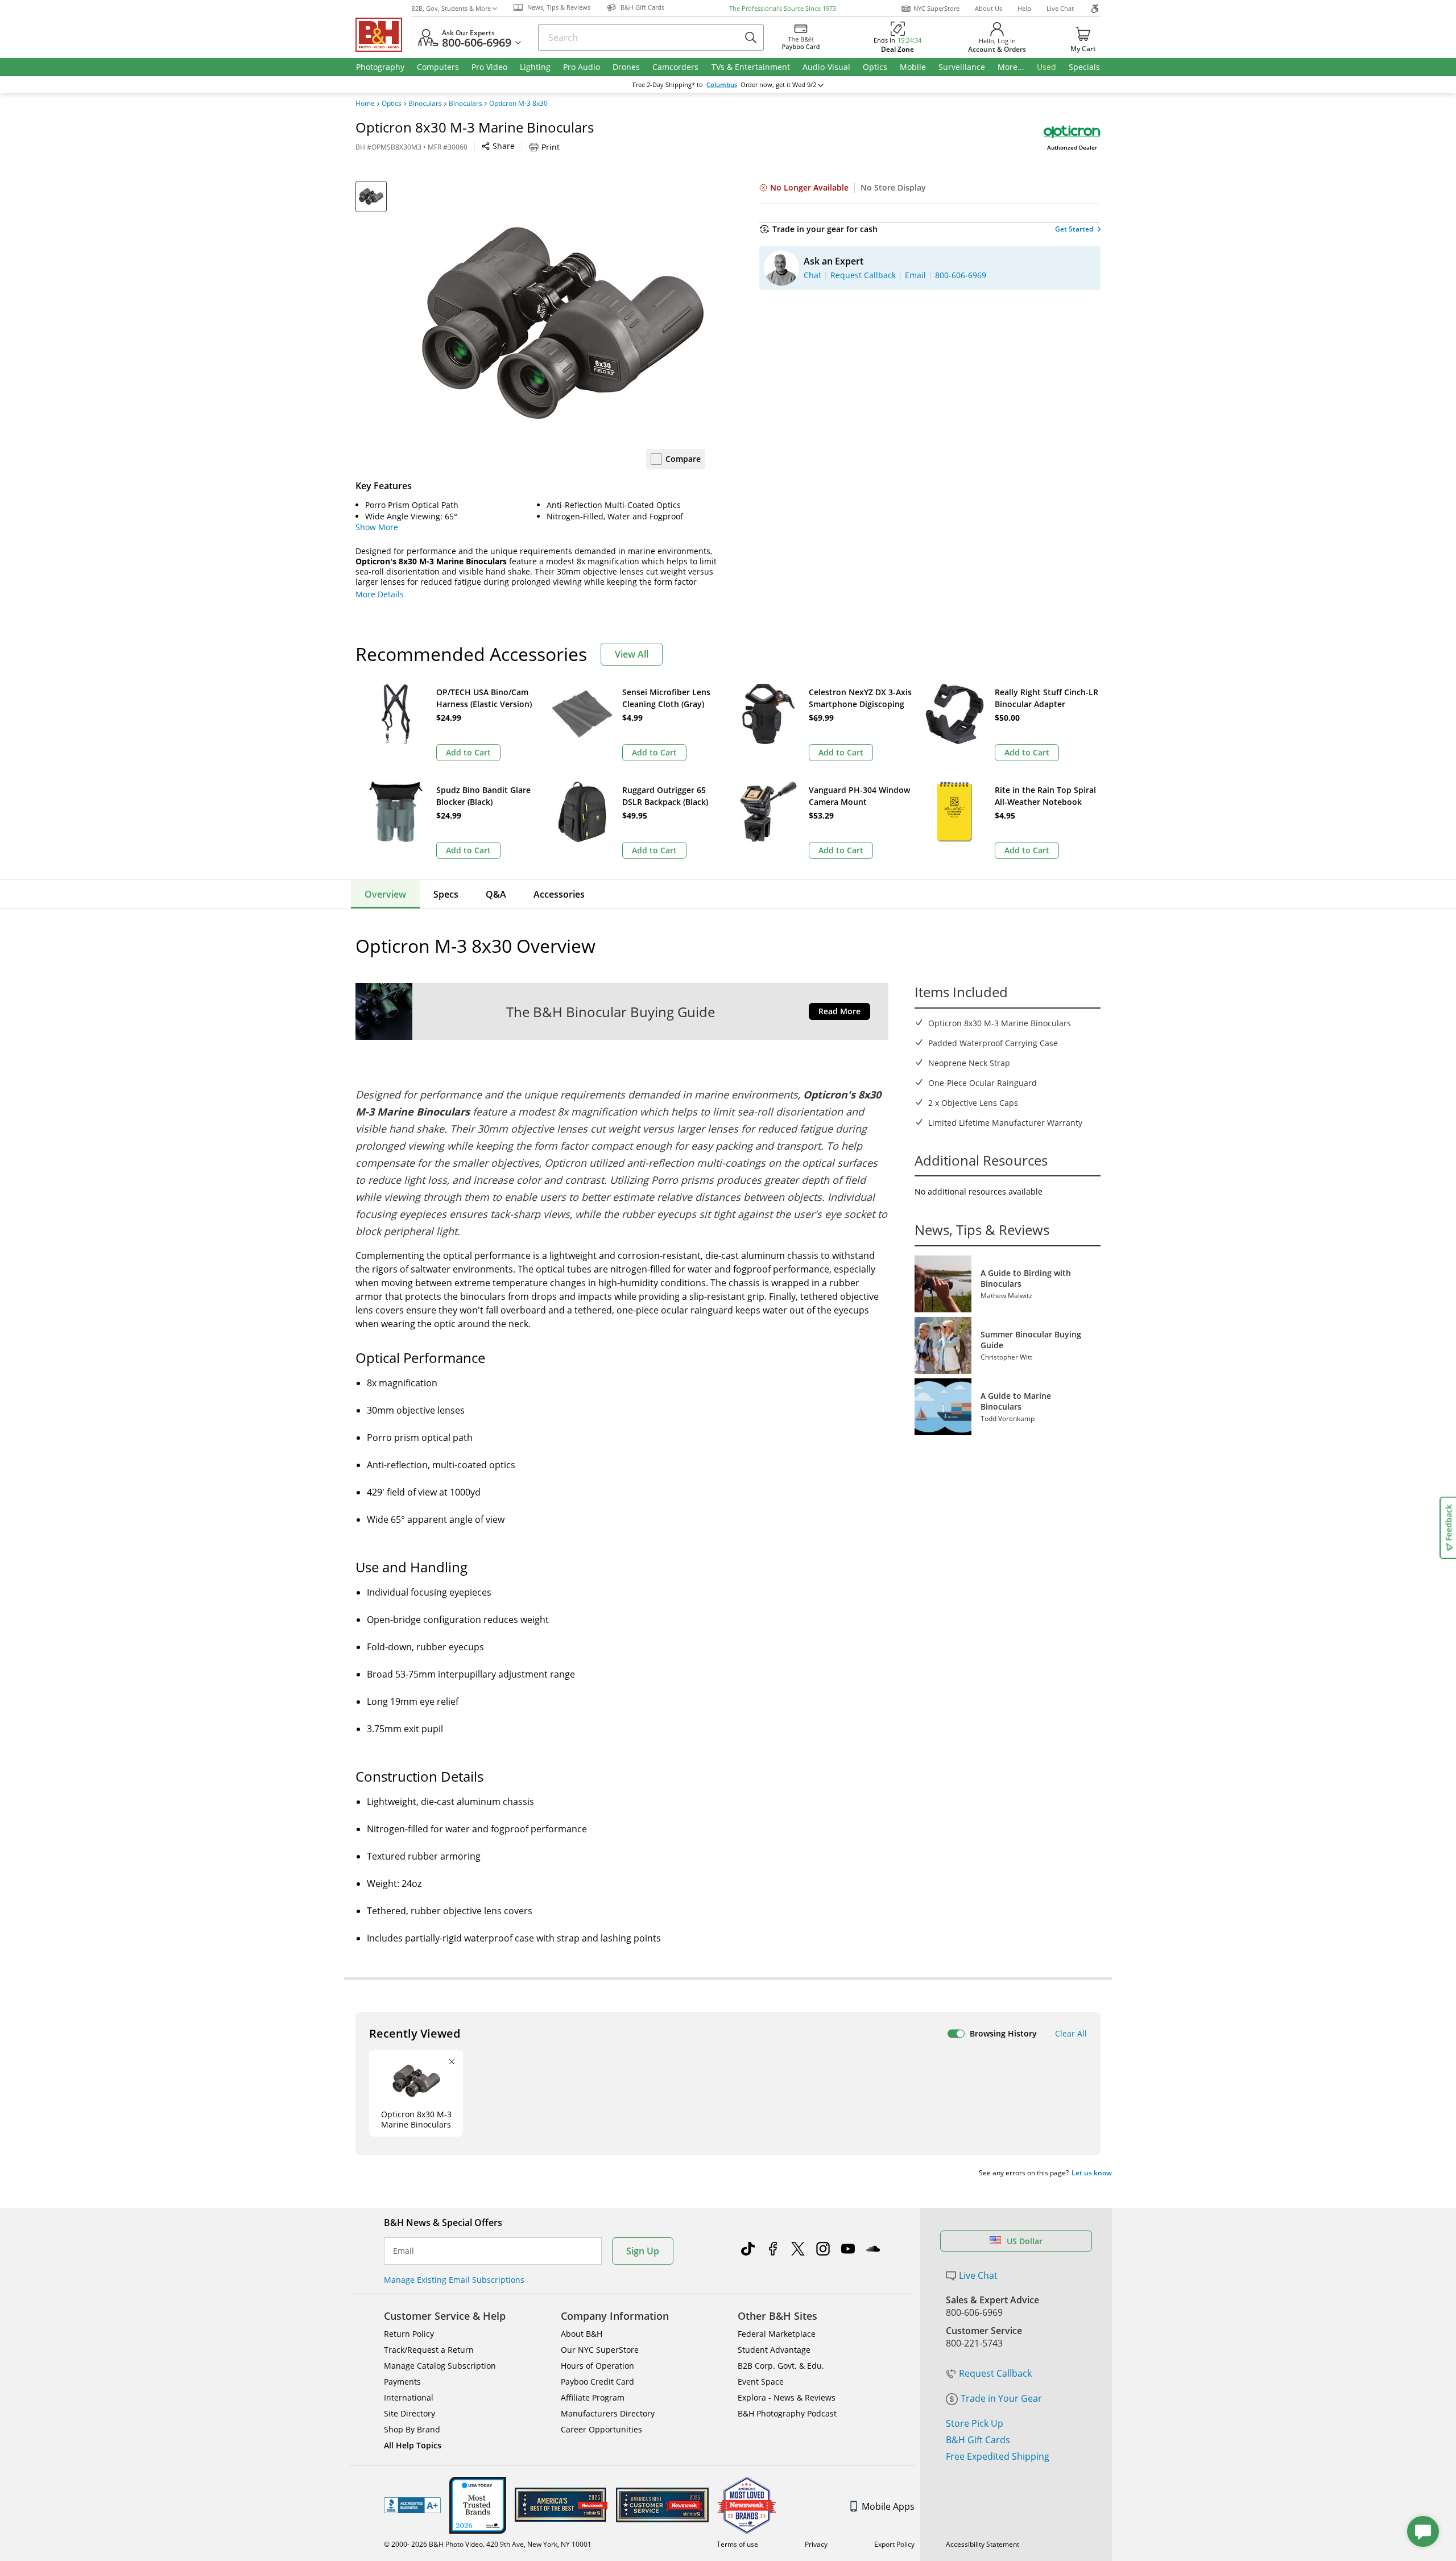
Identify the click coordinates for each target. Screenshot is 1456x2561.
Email (404, 2251)
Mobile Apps (888, 2506)
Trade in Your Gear (1001, 2398)
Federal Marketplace (777, 2334)
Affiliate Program (593, 2397)
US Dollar (1025, 2241)
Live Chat (1060, 8)
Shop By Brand (412, 2429)
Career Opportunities (601, 2429)
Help (1024, 8)
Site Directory (409, 2413)
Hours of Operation (597, 2366)
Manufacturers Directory (608, 2413)
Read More (839, 1011)
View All (632, 654)
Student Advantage (774, 2350)
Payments (402, 2382)
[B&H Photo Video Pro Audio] (383, 35)
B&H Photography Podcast (787, 2413)
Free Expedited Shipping (998, 2456)
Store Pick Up (975, 2423)
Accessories (559, 894)
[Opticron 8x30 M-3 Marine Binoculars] (563, 323)
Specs (446, 894)
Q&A (496, 894)
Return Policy (409, 2334)
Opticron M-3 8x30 (518, 104)
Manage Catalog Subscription (440, 2366)
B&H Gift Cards (978, 2440)
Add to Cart (468, 752)
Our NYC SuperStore (600, 2350)
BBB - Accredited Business (412, 2505)
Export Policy (894, 2544)
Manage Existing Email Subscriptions (454, 2280)
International (409, 2397)
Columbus (722, 85)
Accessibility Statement (983, 2544)
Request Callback (995, 2373)
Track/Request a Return (429, 2350)
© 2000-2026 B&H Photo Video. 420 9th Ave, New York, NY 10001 (488, 2544)
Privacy (816, 2544)
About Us (988, 8)
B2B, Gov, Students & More (451, 8)
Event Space (761, 2382)
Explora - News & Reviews (787, 2397)
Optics (392, 104)
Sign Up (643, 2251)
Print (551, 147)
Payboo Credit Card (597, 2382)
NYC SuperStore (936, 8)
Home (365, 104)
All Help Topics (413, 2445)
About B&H (582, 2334)
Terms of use (737, 2544)
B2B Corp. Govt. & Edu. (781, 2366)
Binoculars (425, 104)
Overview (385, 894)
